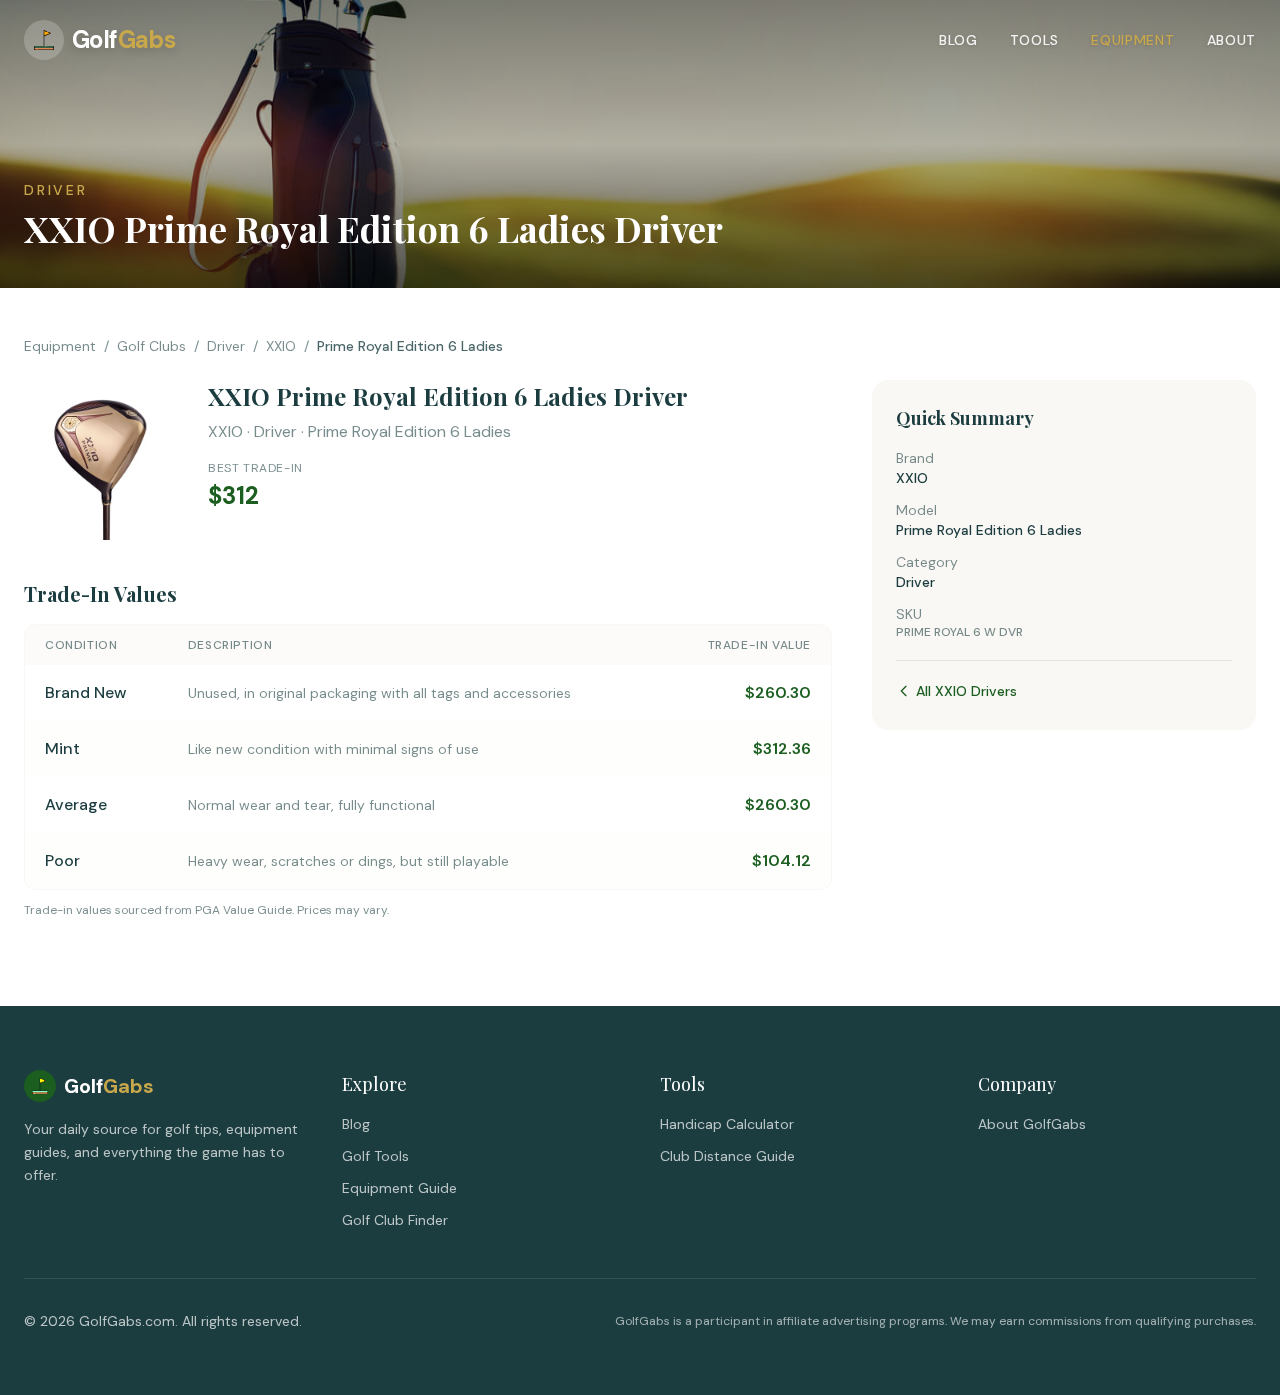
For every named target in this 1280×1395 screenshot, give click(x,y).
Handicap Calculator (727, 1124)
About (1232, 40)
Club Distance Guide (727, 1156)
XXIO (281, 346)
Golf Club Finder (395, 1220)
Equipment (1132, 40)
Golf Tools (375, 1156)
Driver (226, 346)
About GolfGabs (1032, 1124)
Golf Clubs (151, 346)
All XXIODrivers (966, 691)
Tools (1035, 40)
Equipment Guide (399, 1188)
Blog (958, 40)
